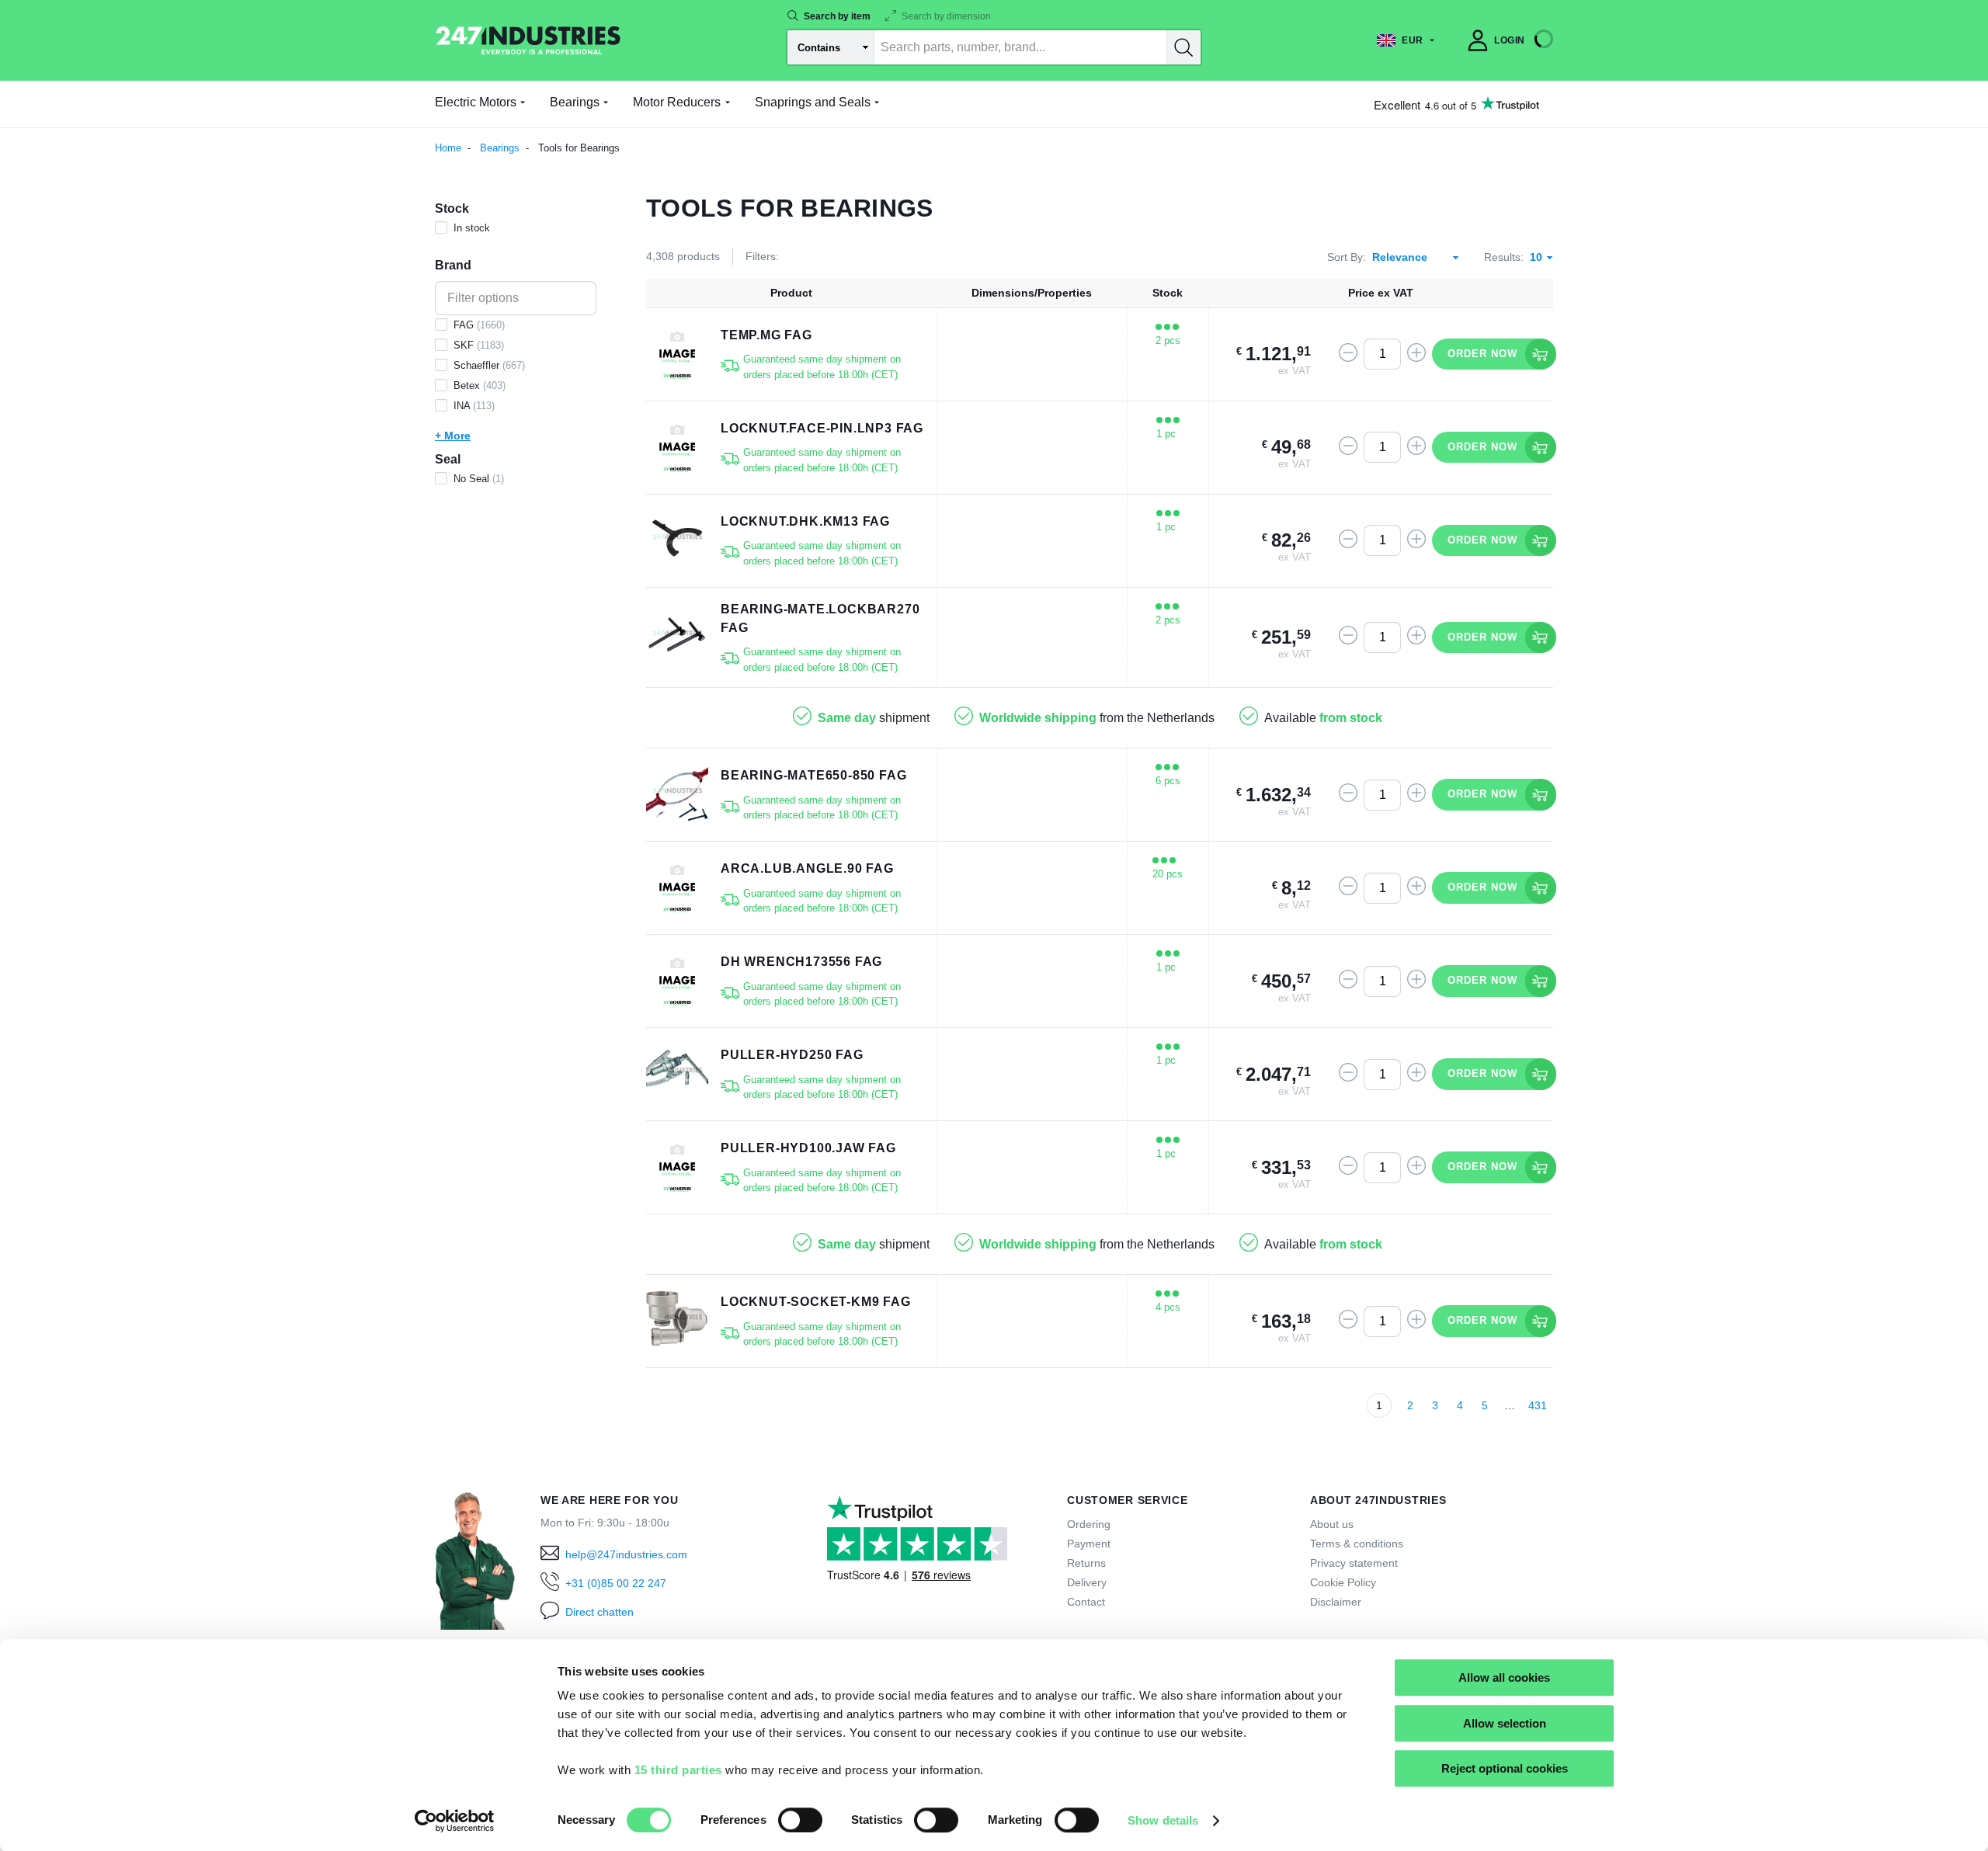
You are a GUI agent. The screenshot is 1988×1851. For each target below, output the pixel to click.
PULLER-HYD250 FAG (792, 1055)
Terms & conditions (1357, 1544)
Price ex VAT (1381, 293)
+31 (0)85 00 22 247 (616, 1583)
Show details (1163, 1820)
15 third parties (678, 1770)
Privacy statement (1354, 1563)
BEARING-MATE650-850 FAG (813, 775)
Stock (1168, 293)
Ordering (1089, 1524)
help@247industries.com (626, 1554)
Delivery (1087, 1582)
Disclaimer (1336, 1602)
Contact (1086, 1602)
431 (1538, 1405)
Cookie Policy (1343, 1582)
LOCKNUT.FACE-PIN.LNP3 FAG (822, 428)
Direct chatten (600, 1612)
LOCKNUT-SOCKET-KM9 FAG (816, 1302)
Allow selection (1505, 1723)
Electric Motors (476, 102)
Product (791, 293)
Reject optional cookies (1505, 1768)
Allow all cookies (1504, 1677)
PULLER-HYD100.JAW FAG (808, 1148)
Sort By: (1347, 257)
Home (448, 148)
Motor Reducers (677, 102)
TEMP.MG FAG (766, 335)
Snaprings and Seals (813, 102)
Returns (1086, 1563)
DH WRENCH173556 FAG (801, 962)
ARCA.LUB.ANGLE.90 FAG (807, 868)
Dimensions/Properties (1032, 293)
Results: (1504, 257)
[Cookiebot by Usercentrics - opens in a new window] (455, 1821)
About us (1332, 1524)
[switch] (800, 1820)
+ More (453, 436)
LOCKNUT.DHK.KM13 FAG (805, 521)
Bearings (575, 102)
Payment (1089, 1544)
